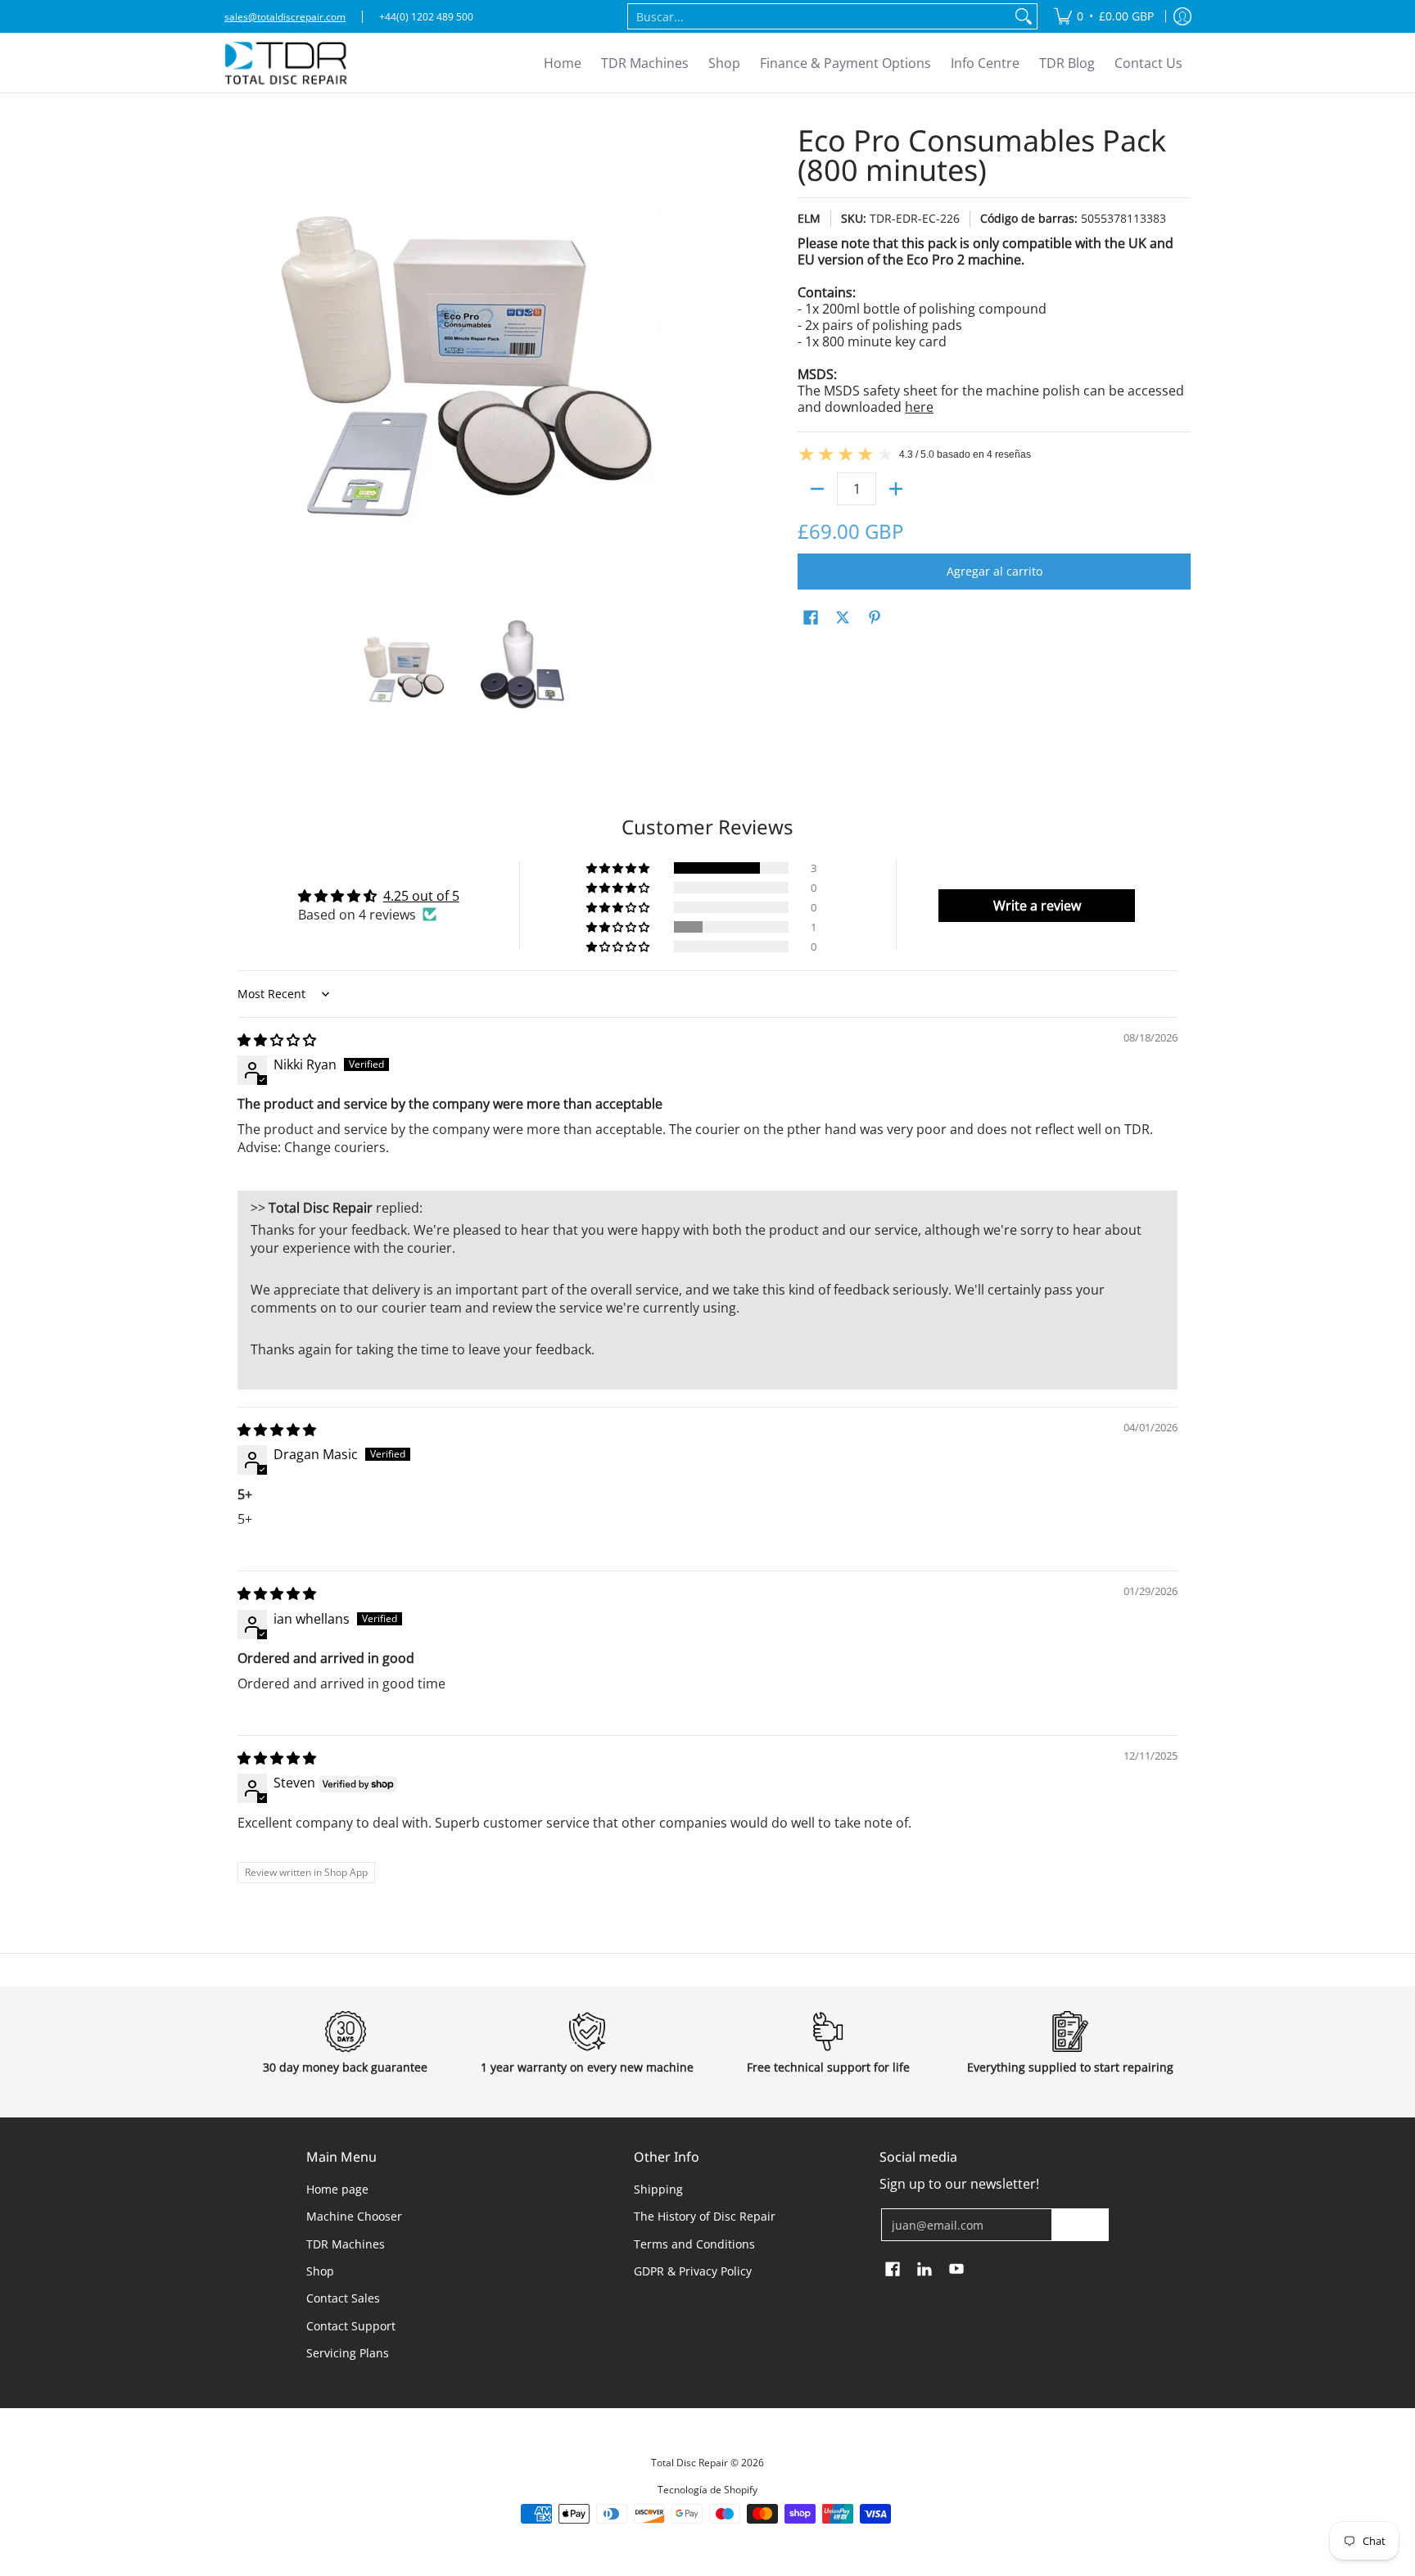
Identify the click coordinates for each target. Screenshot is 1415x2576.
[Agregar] (896, 489)
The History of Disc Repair (705, 2216)
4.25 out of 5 (421, 896)
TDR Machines (346, 2244)
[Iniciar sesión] (1182, 16)
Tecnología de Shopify (707, 2490)
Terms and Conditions (694, 2244)
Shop (320, 2271)
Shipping (658, 2189)
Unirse (1080, 2224)
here (919, 407)
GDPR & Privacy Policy (693, 2271)
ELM (809, 218)
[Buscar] (1024, 16)
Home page (337, 2189)
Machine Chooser (354, 2216)
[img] (277, 1040)
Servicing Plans (348, 2353)
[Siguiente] (688, 364)
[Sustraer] (817, 489)
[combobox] (819, 16)
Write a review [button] (1037, 906)
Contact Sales (343, 2298)
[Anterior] (236, 364)
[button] (811, 618)
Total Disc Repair (689, 2463)
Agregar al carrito (995, 571)
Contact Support (351, 2326)
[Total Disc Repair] (286, 63)
